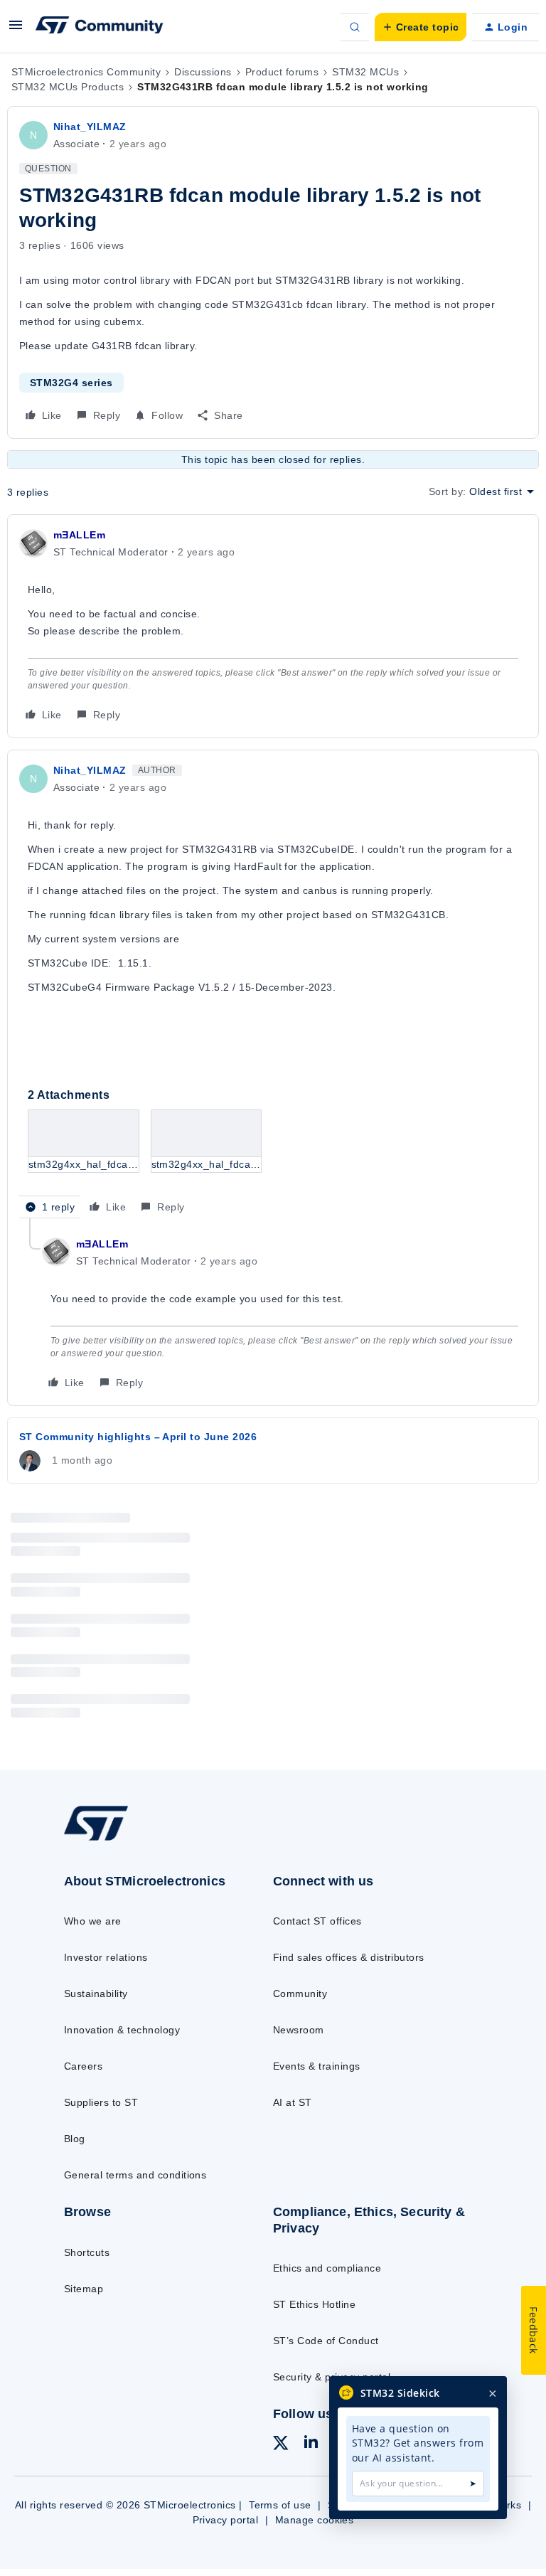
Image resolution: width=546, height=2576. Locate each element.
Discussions (203, 72)
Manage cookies (315, 2520)
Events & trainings (317, 2066)
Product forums (282, 72)
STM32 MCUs (365, 72)
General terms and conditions (135, 2175)
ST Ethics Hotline (314, 2304)
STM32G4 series (71, 383)
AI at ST (293, 2102)
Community (300, 1994)
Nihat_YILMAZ (90, 127)
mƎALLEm (79, 535)
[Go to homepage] (106, 1839)
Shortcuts (87, 2252)
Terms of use (280, 2505)
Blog (75, 2139)
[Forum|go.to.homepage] (100, 27)
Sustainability (96, 1994)
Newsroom (299, 2030)
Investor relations (106, 1957)
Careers (83, 2066)
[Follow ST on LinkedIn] (311, 2444)
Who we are (93, 1921)
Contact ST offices (317, 1921)
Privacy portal (226, 2520)
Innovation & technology (122, 2030)
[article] (273, 626)
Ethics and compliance (327, 2268)
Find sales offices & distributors (349, 1957)
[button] (16, 30)
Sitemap (84, 2289)
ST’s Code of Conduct (326, 2341)
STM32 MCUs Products (68, 87)
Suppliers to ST (101, 2102)
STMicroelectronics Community (86, 72)
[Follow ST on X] (281, 2445)
